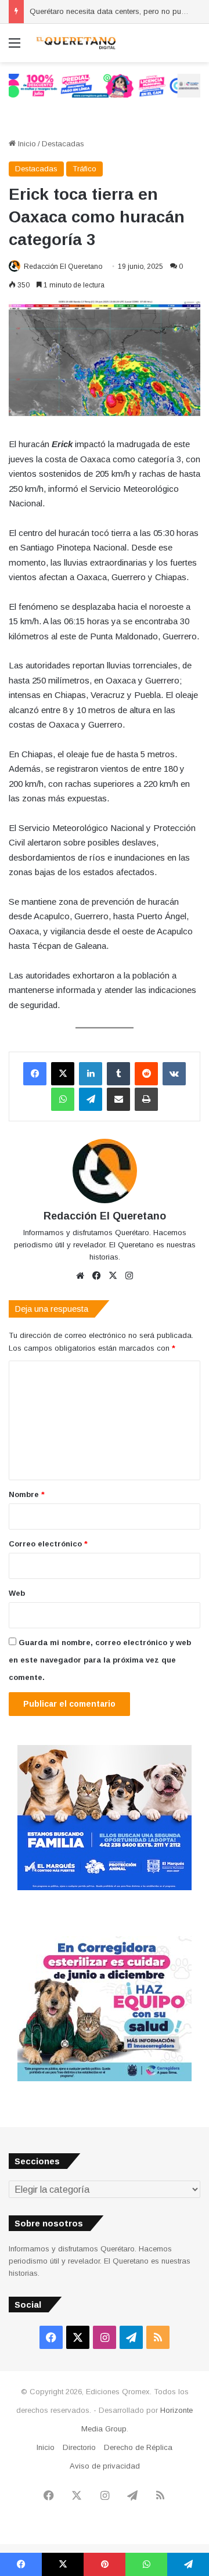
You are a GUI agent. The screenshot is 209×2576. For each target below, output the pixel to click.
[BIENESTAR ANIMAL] (105, 1888)
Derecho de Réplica (138, 2447)
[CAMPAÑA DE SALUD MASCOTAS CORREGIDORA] (105, 2079)
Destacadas (63, 144)
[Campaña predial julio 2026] (105, 85)
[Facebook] (35, 1074)
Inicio (26, 144)
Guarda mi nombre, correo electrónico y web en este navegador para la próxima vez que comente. (100, 1660)
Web (17, 1593)
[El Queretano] (75, 43)
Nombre (27, 1494)
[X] (63, 1074)
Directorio (79, 2447)
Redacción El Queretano (63, 267)
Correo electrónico (48, 1544)
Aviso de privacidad (105, 2466)
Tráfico (84, 169)
